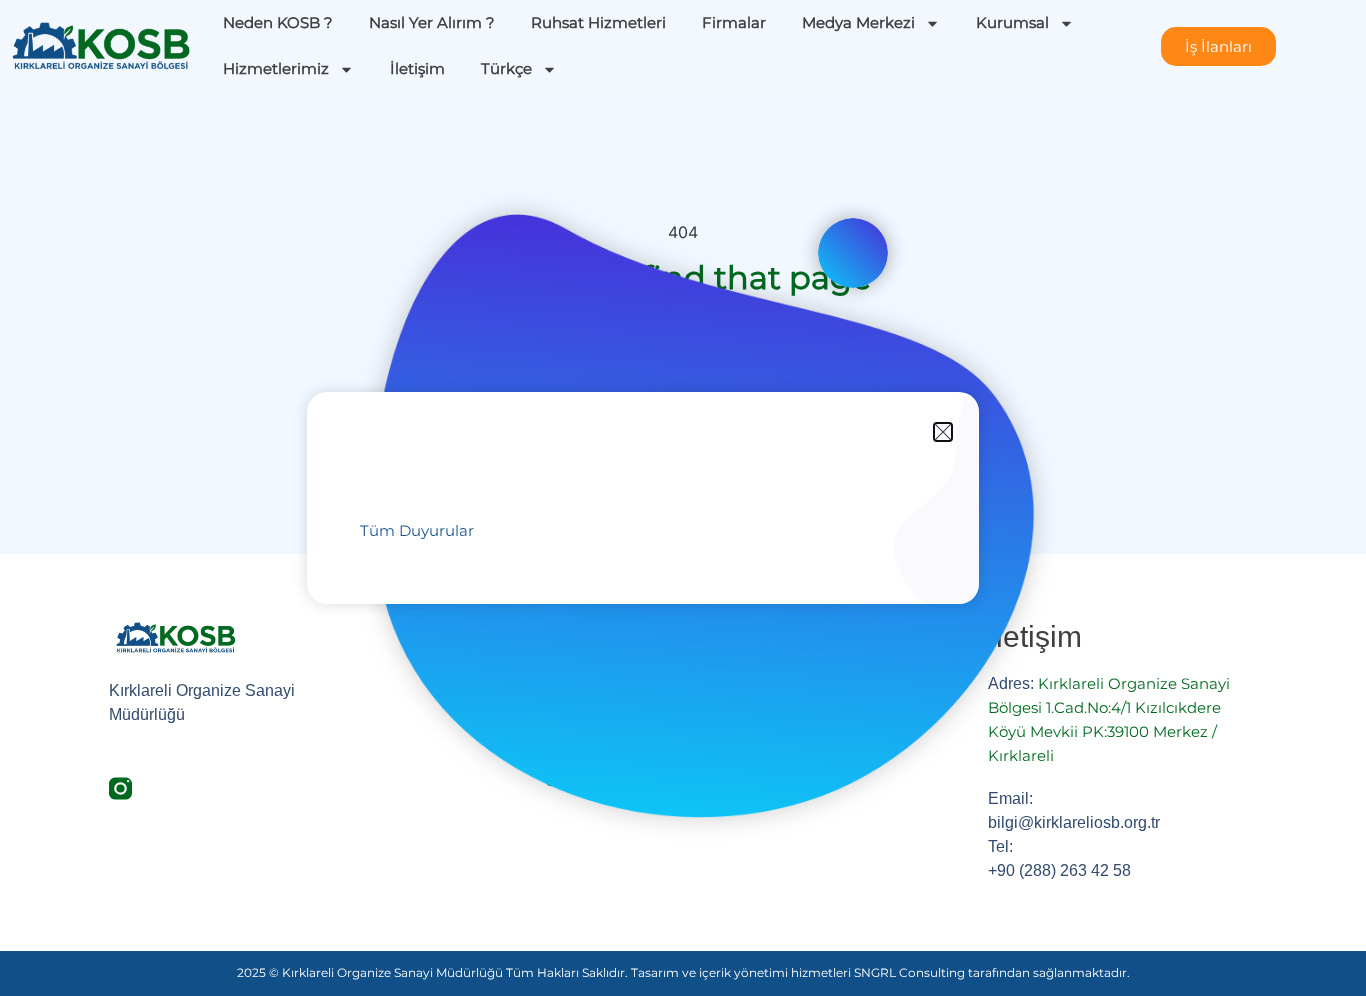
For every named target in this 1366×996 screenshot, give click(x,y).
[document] (683, 498)
